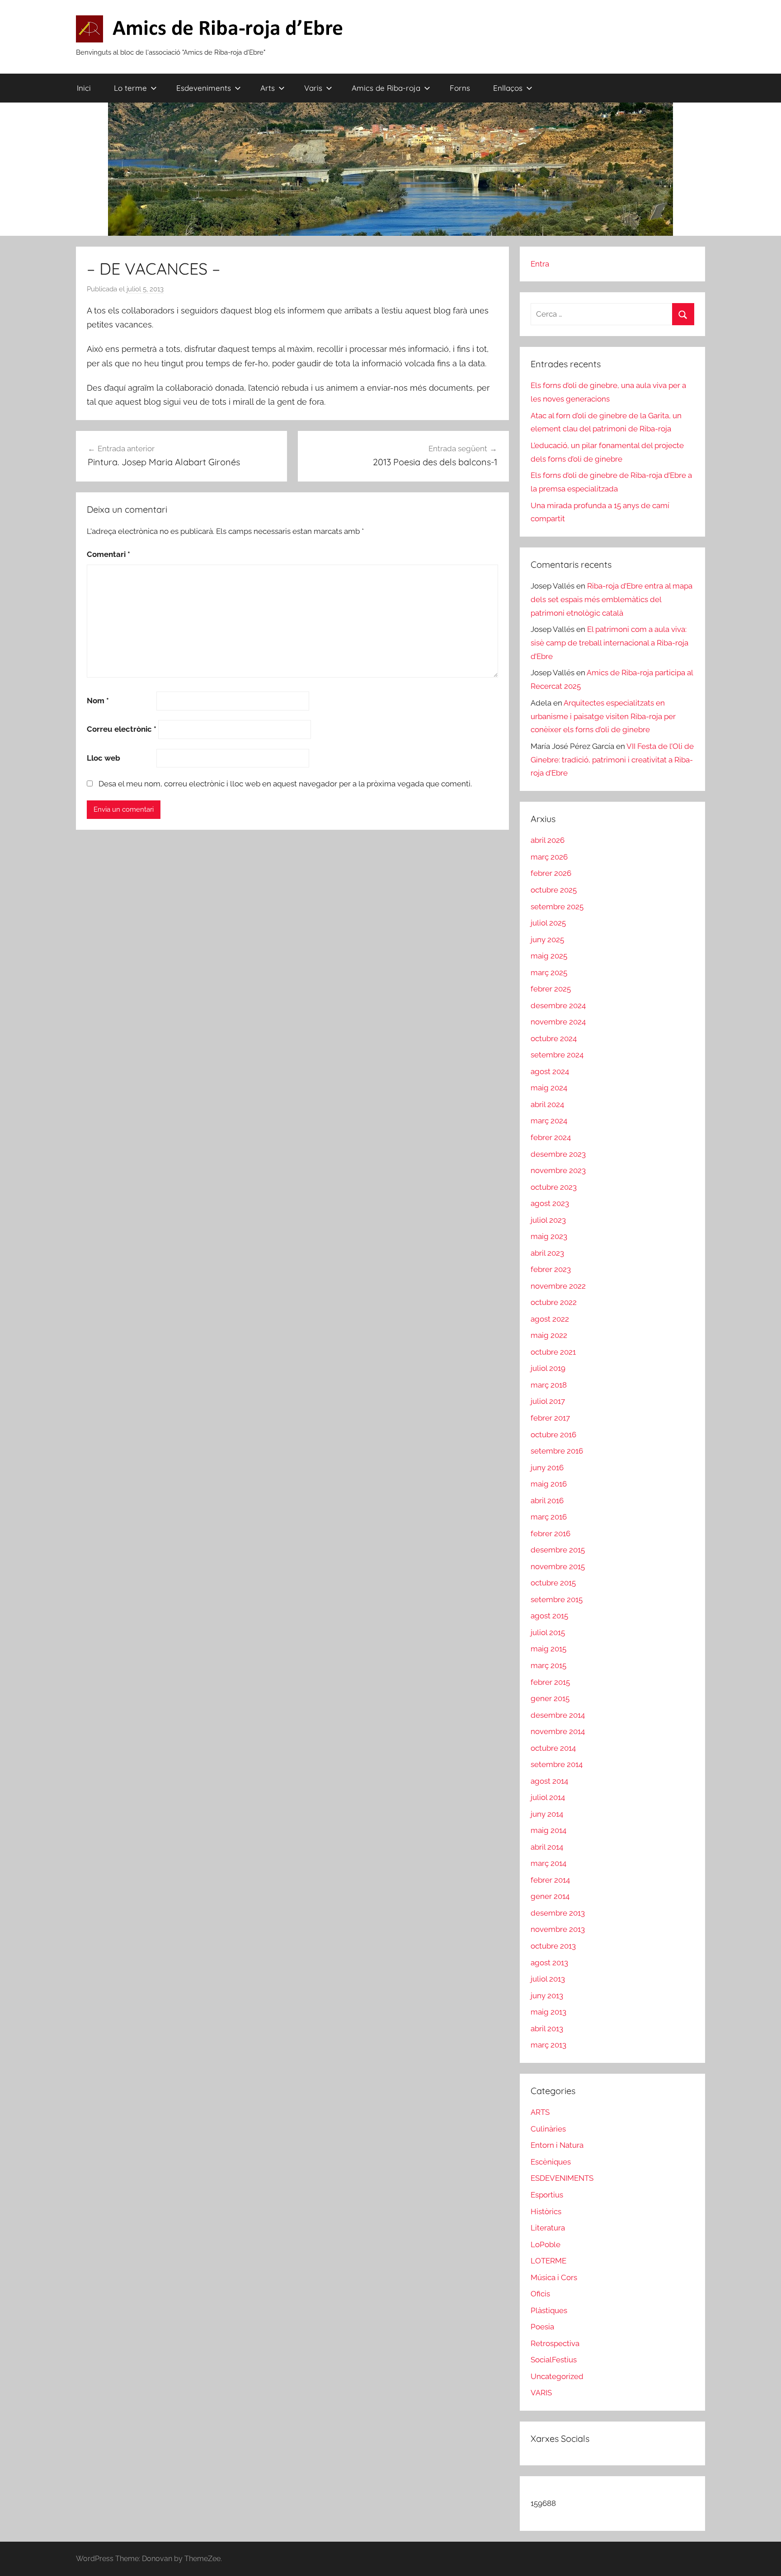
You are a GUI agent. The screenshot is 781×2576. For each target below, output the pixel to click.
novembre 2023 (558, 1170)
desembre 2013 (558, 1913)
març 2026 (549, 857)
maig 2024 (549, 1088)
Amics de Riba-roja (386, 88)
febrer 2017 (550, 1418)
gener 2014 (550, 1896)
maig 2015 (548, 1649)
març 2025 (549, 972)
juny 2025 (547, 940)
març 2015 (548, 1665)
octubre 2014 (553, 1748)
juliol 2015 (548, 1632)
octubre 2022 (554, 1302)
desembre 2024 (558, 1005)
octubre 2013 (553, 1946)
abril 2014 (547, 1847)
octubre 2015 (553, 1583)
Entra (540, 264)
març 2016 (549, 1517)
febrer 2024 (551, 1137)
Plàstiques (549, 2310)
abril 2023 (547, 1253)
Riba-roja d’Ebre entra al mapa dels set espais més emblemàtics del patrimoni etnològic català (612, 599)
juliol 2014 (548, 1797)
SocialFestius (554, 2360)
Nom (98, 701)
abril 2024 (547, 1104)
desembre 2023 (558, 1154)
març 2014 (548, 1863)
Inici (84, 88)
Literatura (548, 2228)
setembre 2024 (557, 1055)
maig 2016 (549, 1484)
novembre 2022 (558, 1286)
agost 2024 (550, 1071)
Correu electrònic (122, 729)
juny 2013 (547, 1996)
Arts (268, 88)
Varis (313, 88)
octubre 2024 (554, 1038)
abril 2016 (547, 1501)
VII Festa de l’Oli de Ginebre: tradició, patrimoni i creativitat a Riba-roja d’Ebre (612, 760)
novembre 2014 (558, 1731)
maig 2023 (549, 1236)
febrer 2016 (550, 1533)
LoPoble (546, 2244)
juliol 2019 (548, 1368)
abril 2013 (547, 2029)
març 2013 (548, 2045)
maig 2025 (549, 956)
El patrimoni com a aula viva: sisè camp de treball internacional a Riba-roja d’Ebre (609, 643)
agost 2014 (549, 1781)
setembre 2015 (557, 1599)
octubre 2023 (554, 1187)
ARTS (540, 2112)
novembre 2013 (558, 1929)
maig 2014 (548, 1830)
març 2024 (549, 1121)
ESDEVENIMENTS (562, 2178)
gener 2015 (550, 1698)
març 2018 (549, 1385)
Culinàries (548, 2129)
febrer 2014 (550, 1880)
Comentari (108, 554)
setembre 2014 (557, 1764)
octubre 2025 (554, 890)
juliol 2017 (548, 1401)
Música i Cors (554, 2277)
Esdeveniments (204, 88)
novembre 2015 (558, 1566)
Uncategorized (557, 2376)
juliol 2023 (548, 1220)
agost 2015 (549, 1616)
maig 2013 (548, 2012)
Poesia (542, 2327)
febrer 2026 (551, 873)
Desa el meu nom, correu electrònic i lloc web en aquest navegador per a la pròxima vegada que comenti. (285, 784)
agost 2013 (549, 1963)
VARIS (541, 2393)
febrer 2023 (551, 1269)
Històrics (546, 2211)
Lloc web (104, 758)
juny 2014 (547, 1814)
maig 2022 (549, 1335)
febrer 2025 (551, 989)
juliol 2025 (548, 923)
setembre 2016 (557, 1451)
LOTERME (548, 2261)
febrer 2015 (550, 1682)
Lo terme (130, 88)
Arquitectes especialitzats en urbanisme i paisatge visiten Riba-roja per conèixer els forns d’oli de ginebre (603, 716)
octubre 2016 (553, 1435)
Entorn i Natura (557, 2145)
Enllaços (508, 88)
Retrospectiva (555, 2343)
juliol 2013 (548, 1979)
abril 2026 (548, 840)
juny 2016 (547, 1468)
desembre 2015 (558, 1550)
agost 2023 (550, 1203)
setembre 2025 (557, 907)
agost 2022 (550, 1319)
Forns (460, 88)
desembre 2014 (558, 1715)
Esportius (547, 2195)
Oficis (540, 2294)
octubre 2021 (553, 1352)
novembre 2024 (558, 1022)
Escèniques (551, 2162)
